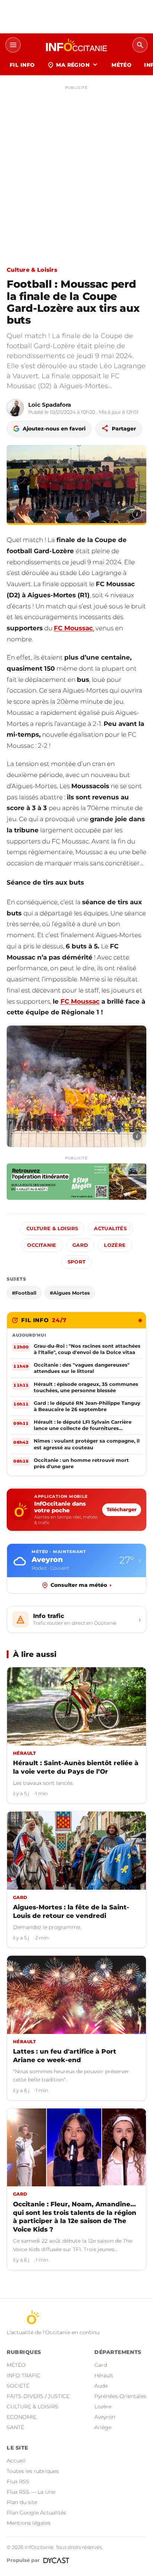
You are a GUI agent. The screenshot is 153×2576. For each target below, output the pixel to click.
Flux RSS (18, 2481)
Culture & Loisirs (32, 270)
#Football (24, 1293)
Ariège (103, 2427)
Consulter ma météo (81, 1585)
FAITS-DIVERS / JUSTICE (38, 2396)
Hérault (104, 2375)
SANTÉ (15, 2427)
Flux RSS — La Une (31, 2492)
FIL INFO (22, 65)
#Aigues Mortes (70, 1293)
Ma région (73, 65)
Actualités (110, 1228)
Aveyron (105, 2417)
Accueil (16, 2461)
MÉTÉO (121, 65)
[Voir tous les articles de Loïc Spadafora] (15, 408)
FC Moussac (80, 1001)
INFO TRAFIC (24, 2375)
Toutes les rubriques (33, 2471)
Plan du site (22, 2502)
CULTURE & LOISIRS (32, 2407)
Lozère (115, 1245)
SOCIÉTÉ (18, 2386)
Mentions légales (29, 2523)
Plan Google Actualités (36, 2513)
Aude (101, 2386)
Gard (80, 1245)
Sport (77, 1262)
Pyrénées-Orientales (120, 2396)
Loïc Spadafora (50, 405)
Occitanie (42, 1245)
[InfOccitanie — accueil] (76, 45)
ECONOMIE (22, 2417)
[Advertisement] (76, 169)
